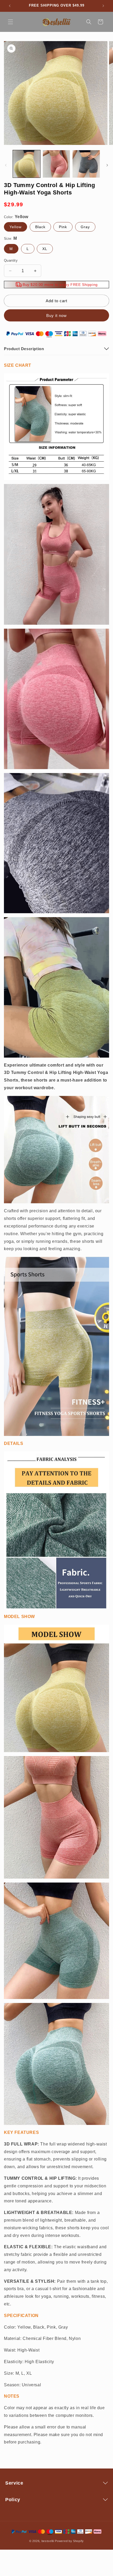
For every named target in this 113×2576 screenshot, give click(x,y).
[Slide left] (6, 165)
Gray (85, 227)
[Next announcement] (103, 6)
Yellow (16, 227)
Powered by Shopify (69, 2541)
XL (45, 249)
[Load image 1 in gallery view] (27, 164)
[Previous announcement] (10, 6)
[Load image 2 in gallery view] (56, 164)
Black (40, 227)
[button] (11, 22)
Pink (63, 227)
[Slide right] (107, 165)
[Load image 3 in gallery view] (86, 164)
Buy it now (56, 316)
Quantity (11, 260)
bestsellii (48, 2541)
